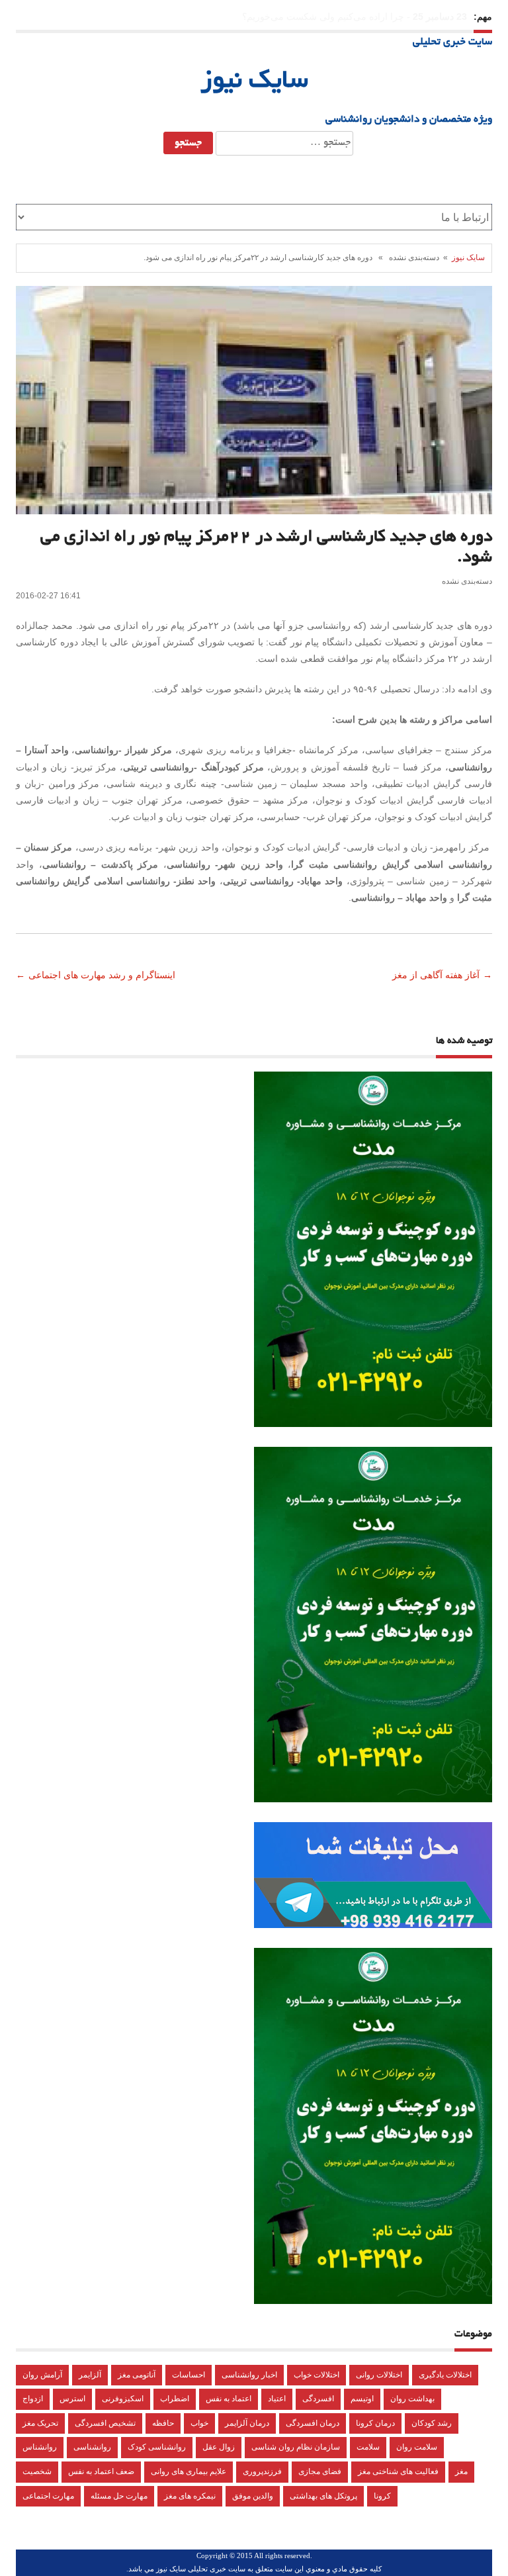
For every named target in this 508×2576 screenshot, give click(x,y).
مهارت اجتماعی (48, 2496)
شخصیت (37, 2471)
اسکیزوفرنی (123, 2399)
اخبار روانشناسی (249, 2375)
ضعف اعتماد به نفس (101, 2471)
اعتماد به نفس (229, 2399)
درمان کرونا (375, 2423)
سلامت (368, 2447)
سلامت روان (417, 2447)
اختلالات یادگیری (445, 2375)
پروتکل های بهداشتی (323, 2496)
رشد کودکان (432, 2423)
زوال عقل (219, 2447)
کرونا (382, 2496)
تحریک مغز (40, 2423)
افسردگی (318, 2399)
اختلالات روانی (379, 2375)
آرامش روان (42, 2375)
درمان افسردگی (313, 2423)
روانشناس (40, 2447)
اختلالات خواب (317, 2375)
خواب (199, 2423)
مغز (461, 2471)
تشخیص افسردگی (105, 2423)
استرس (72, 2399)
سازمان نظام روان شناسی (296, 2447)
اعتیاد (277, 2399)
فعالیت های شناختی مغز (398, 2471)
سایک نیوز (254, 82)
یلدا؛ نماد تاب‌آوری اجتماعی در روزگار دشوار (319, 17)
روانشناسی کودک (157, 2447)
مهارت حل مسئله (119, 2496)
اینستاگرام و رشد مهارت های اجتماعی (103, 975)
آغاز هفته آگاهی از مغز (435, 975)
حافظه (163, 2423)
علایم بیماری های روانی (189, 2471)
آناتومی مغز (137, 2375)
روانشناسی (92, 2447)
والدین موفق (253, 2496)
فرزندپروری (262, 2471)
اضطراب (175, 2399)
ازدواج (33, 2399)
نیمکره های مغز (190, 2496)
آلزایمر (90, 2375)
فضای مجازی (320, 2471)
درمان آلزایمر (247, 2423)
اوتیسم (362, 2399)
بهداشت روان (412, 2399)
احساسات (189, 2375)
